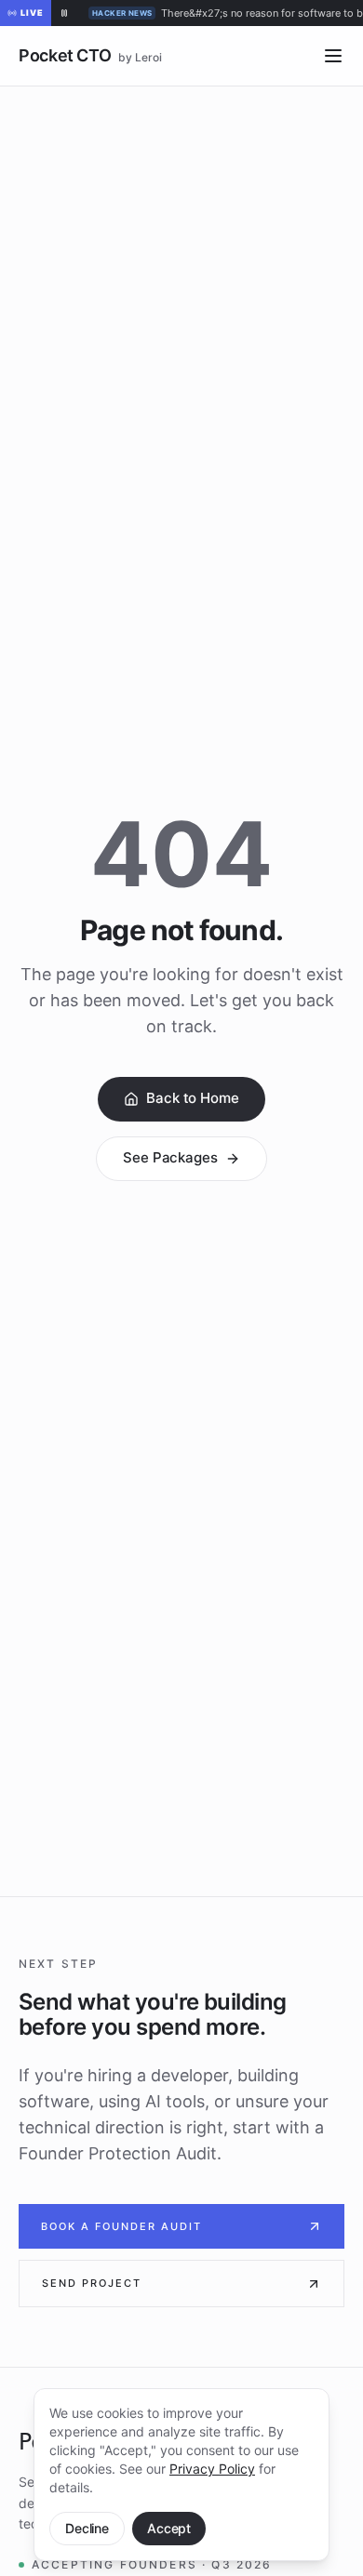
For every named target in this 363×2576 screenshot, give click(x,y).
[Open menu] (333, 56)
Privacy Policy (212, 2469)
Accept (169, 2528)
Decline (87, 2528)
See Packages (170, 1157)
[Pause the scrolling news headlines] (64, 13)
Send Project (92, 2283)
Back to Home (192, 1098)
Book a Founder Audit (121, 2226)
